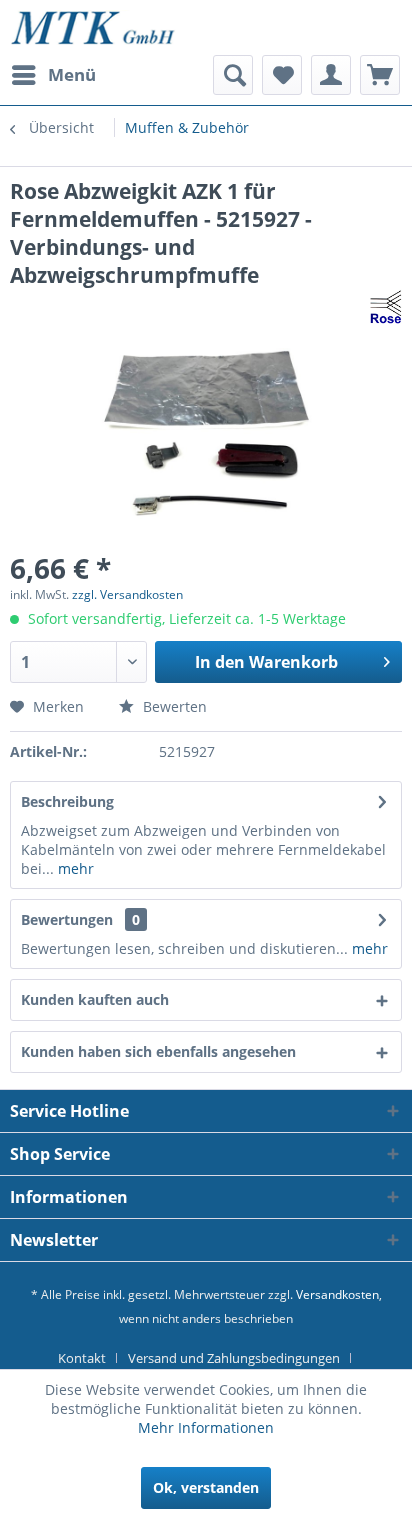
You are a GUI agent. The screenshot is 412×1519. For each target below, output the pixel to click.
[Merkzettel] (282, 75)
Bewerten (173, 706)
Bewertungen (67, 919)
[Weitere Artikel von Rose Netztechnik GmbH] (386, 306)
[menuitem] (53, 75)
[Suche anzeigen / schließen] (233, 75)
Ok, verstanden (206, 1487)
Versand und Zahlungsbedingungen (234, 1358)
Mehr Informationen (206, 1427)
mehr (74, 868)
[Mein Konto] (331, 75)
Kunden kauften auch (95, 999)
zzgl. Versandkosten (127, 594)
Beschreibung (67, 801)
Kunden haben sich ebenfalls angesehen (158, 1051)
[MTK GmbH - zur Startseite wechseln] (93, 27)
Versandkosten (337, 1294)
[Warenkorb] (380, 75)
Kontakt (82, 1358)
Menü (72, 74)
